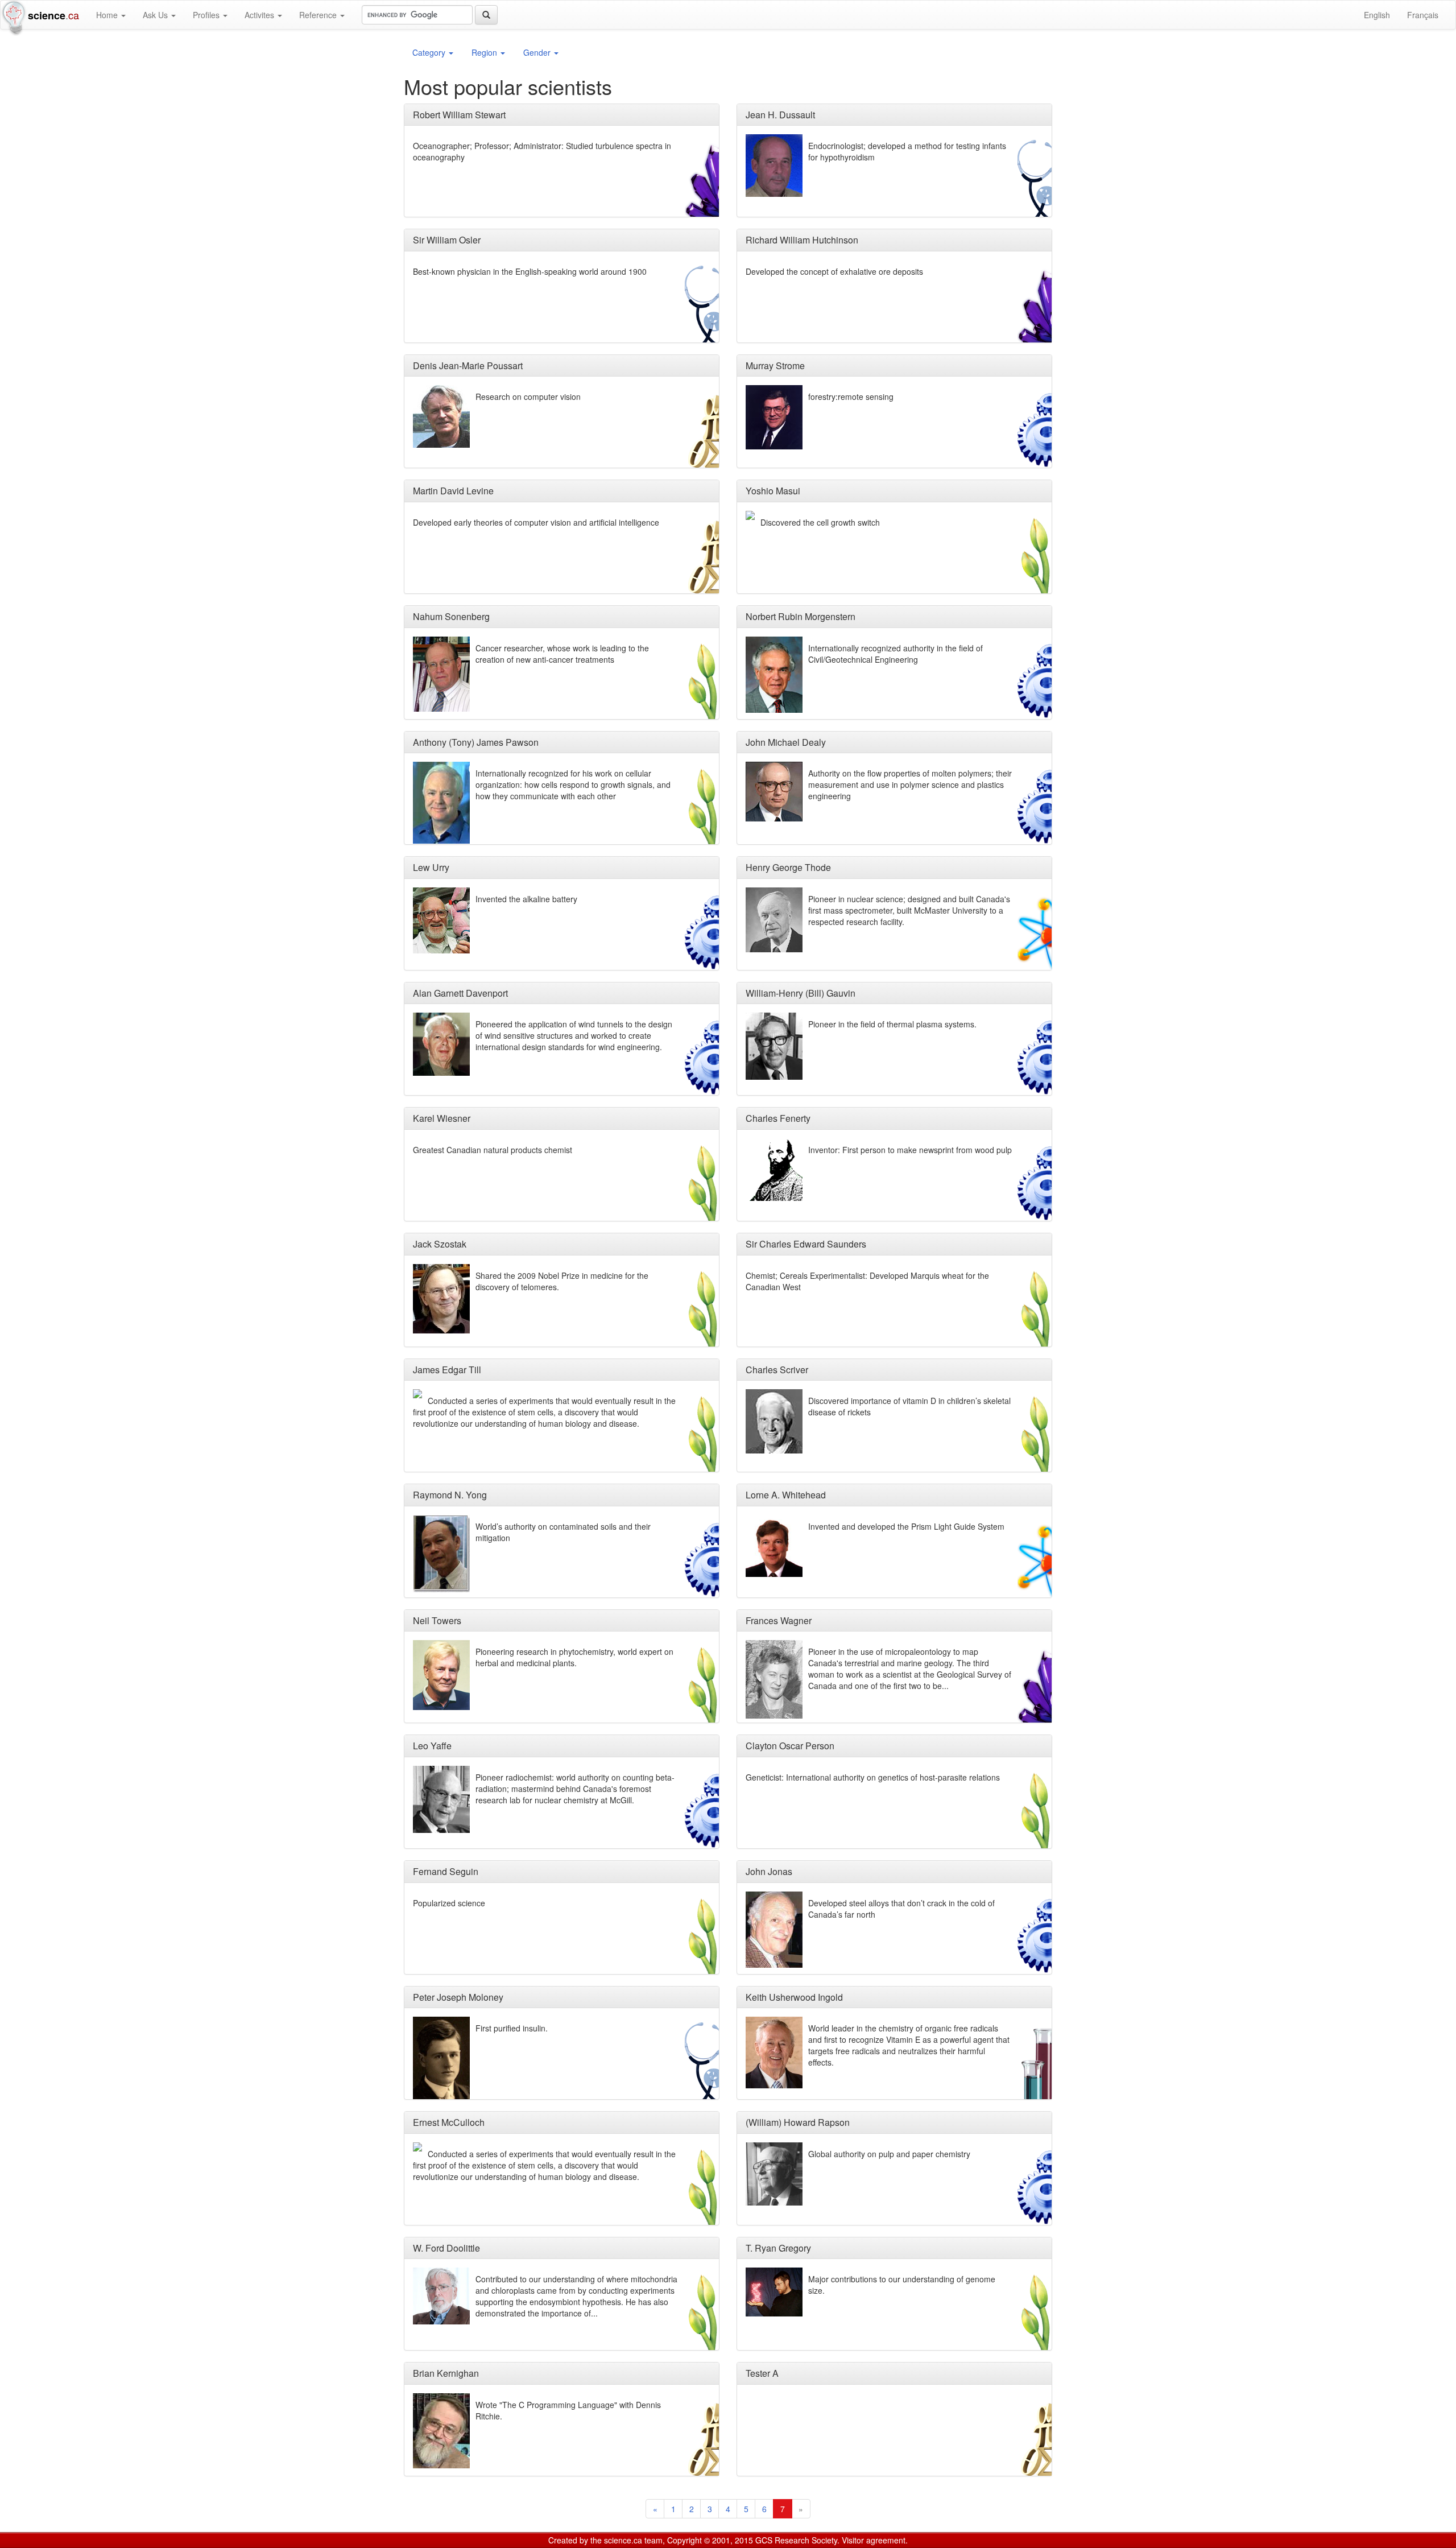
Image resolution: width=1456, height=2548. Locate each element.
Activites (260, 15)
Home (108, 15)
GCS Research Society (796, 2540)
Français (1423, 15)
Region (485, 52)
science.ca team (633, 2540)
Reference (319, 15)
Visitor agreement (874, 2540)
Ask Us (156, 15)
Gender (538, 52)
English (1377, 15)
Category (430, 52)
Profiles (207, 15)
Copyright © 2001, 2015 (710, 2540)
